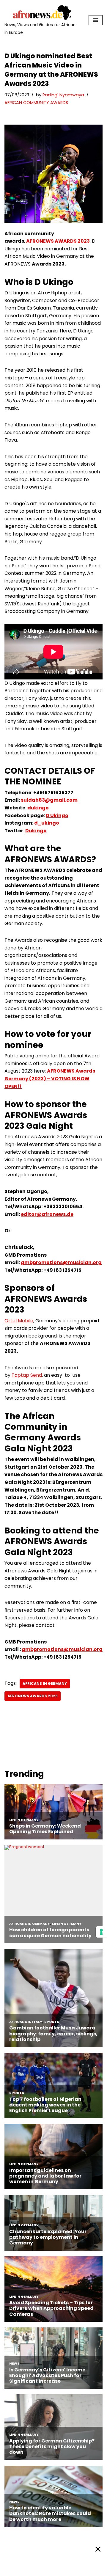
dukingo (38, 808)
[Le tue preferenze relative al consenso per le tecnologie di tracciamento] (101, 1932)
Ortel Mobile (19, 1321)
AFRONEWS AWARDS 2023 (58, 241)
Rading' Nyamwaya (63, 95)
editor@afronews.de (47, 1214)
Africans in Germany (45, 1683)
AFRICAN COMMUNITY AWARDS (36, 103)
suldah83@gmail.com (49, 800)
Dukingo (36, 831)
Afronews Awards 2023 (33, 1696)
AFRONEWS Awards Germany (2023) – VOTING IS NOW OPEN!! (50, 1079)
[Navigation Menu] (96, 20)
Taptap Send (27, 1375)
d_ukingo (47, 823)
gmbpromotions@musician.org (61, 1262)
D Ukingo (57, 816)
